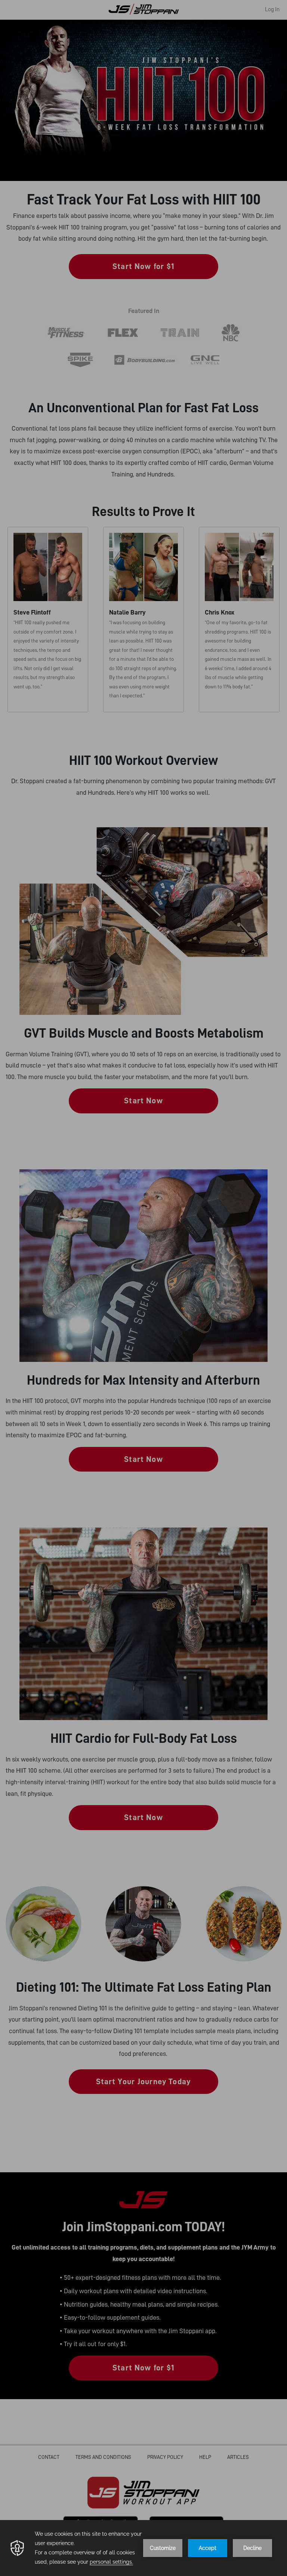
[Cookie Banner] (143, 2548)
